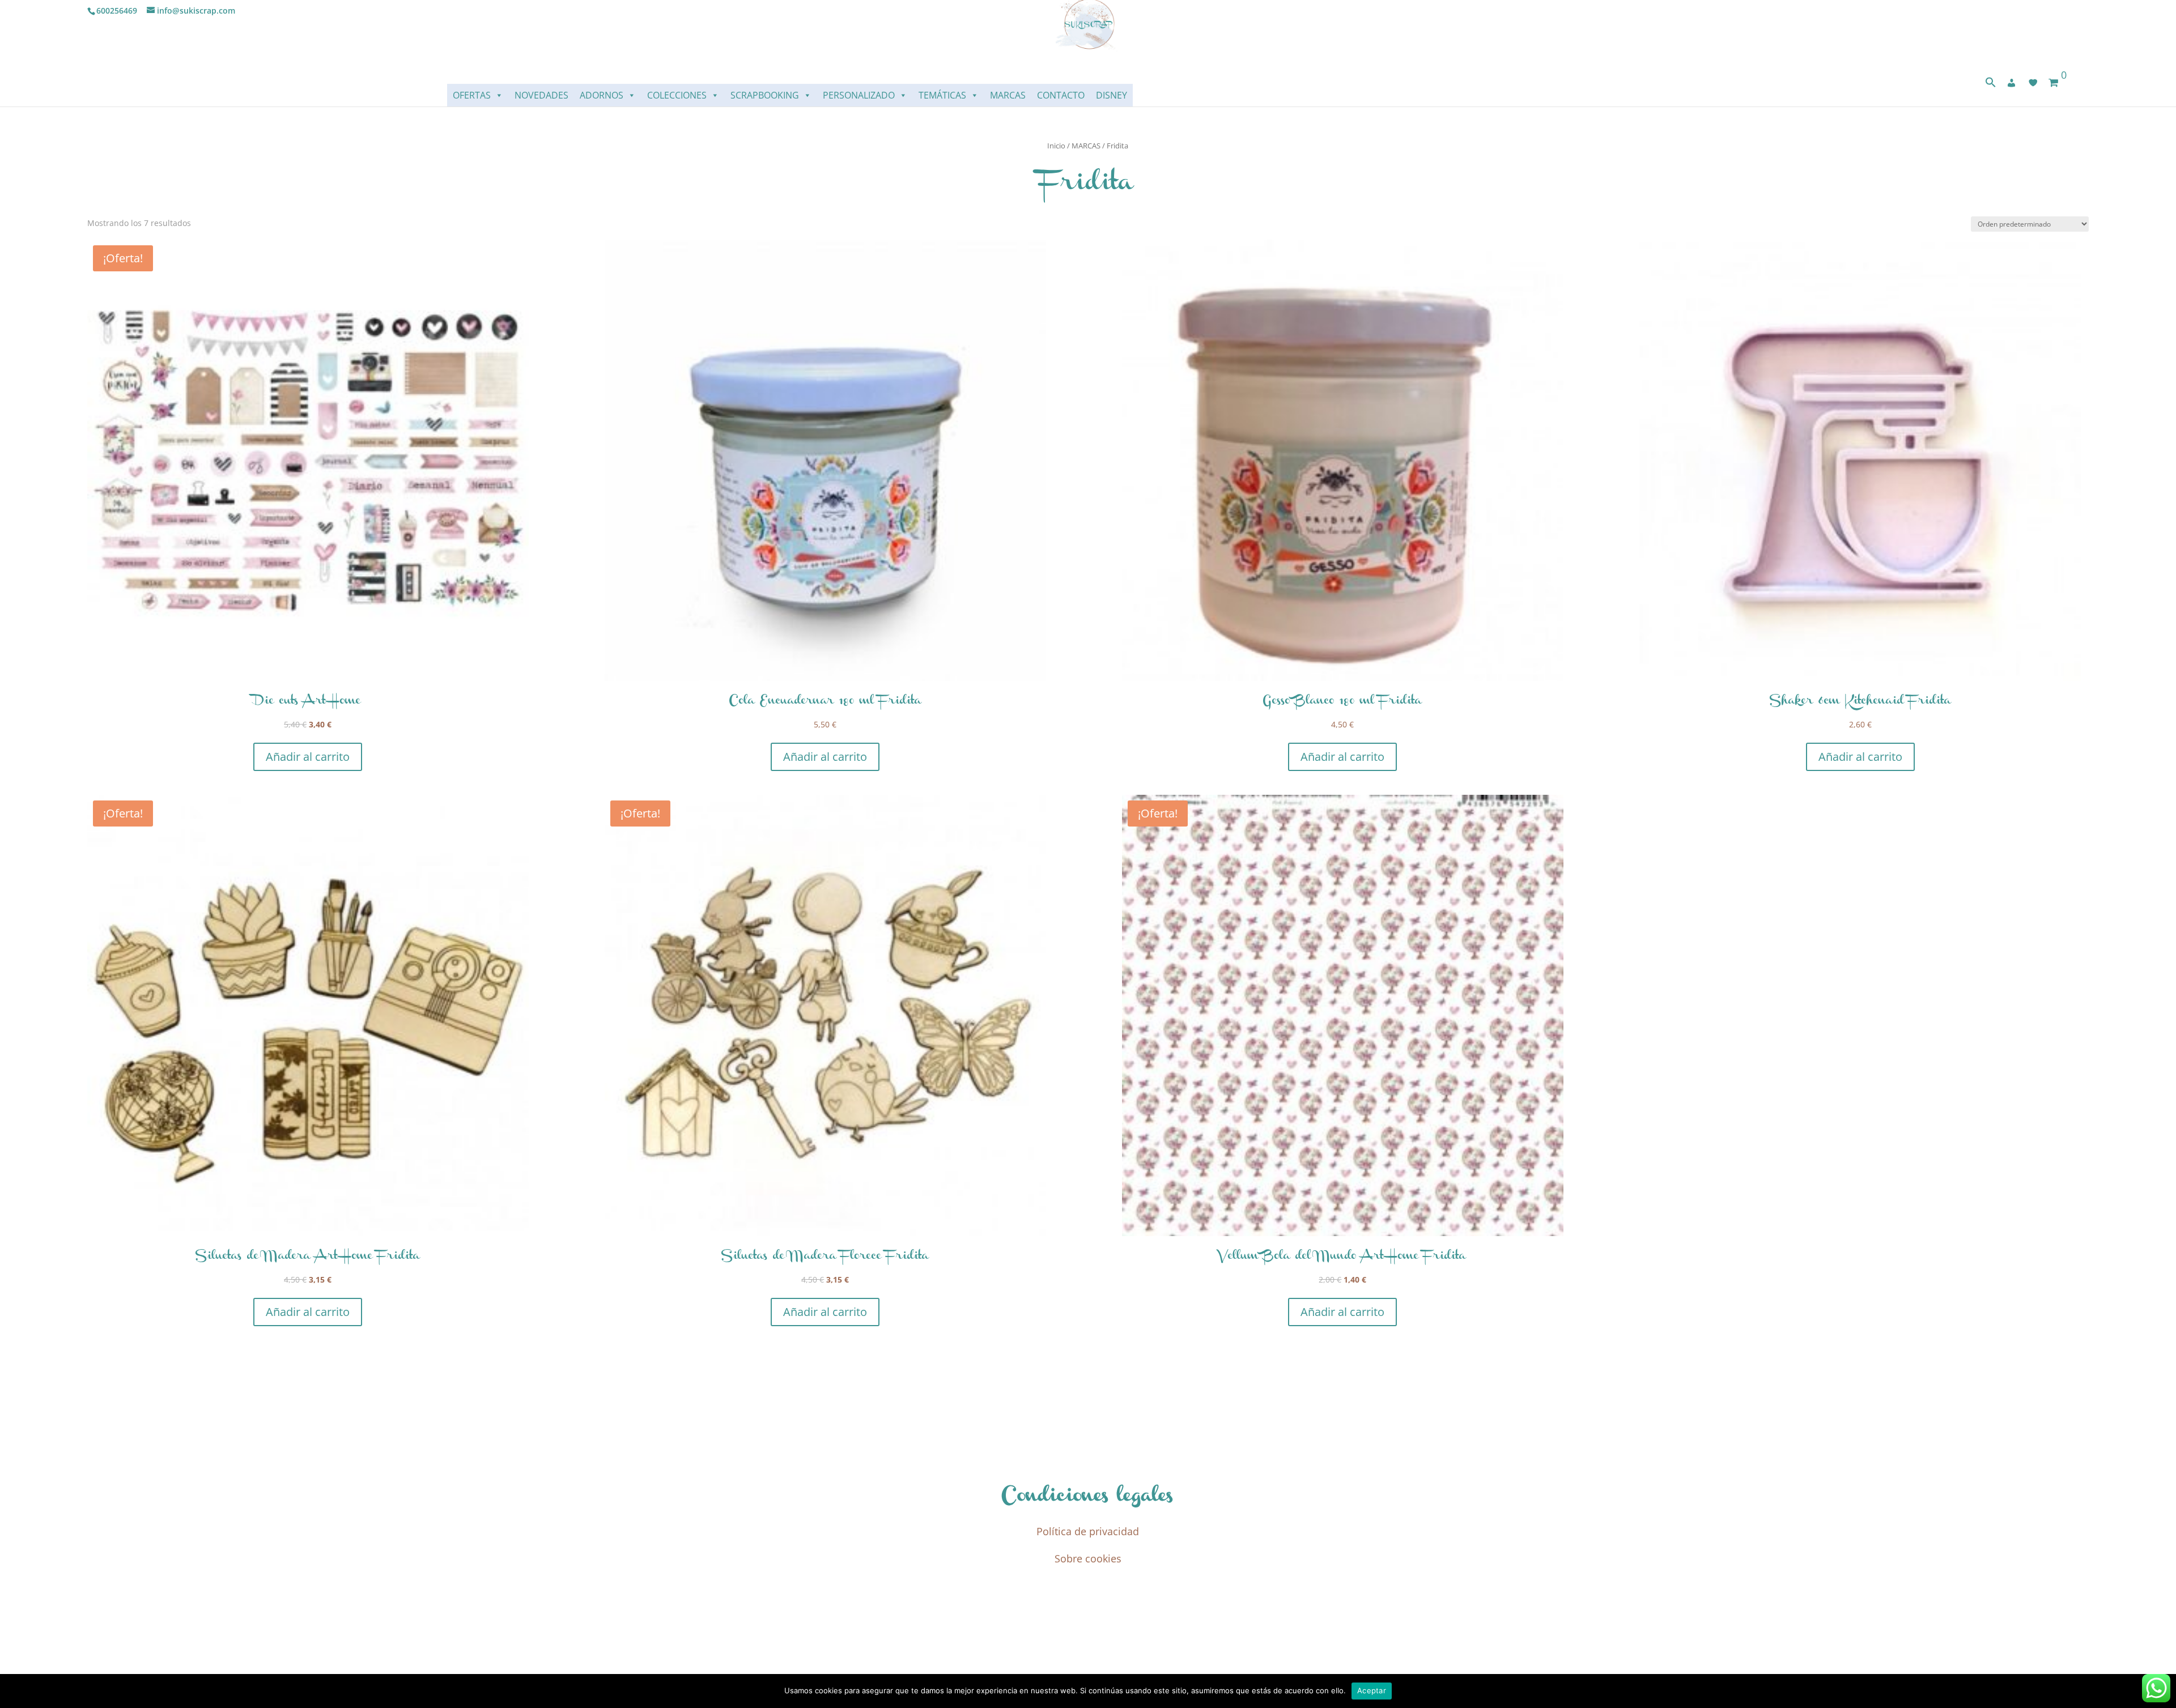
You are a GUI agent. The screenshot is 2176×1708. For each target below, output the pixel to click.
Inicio (1056, 146)
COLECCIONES (677, 95)
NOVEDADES (541, 95)
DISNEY (1112, 95)
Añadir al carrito (308, 757)
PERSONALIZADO (859, 95)
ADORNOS (602, 95)
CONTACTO (1061, 95)
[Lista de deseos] (2033, 83)
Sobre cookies (1088, 1558)
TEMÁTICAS (942, 95)
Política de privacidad (1088, 1531)
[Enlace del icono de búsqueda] (1991, 85)
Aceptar (1372, 1690)
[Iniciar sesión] (2012, 83)
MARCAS (1008, 95)
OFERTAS (472, 95)
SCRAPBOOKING (765, 95)
